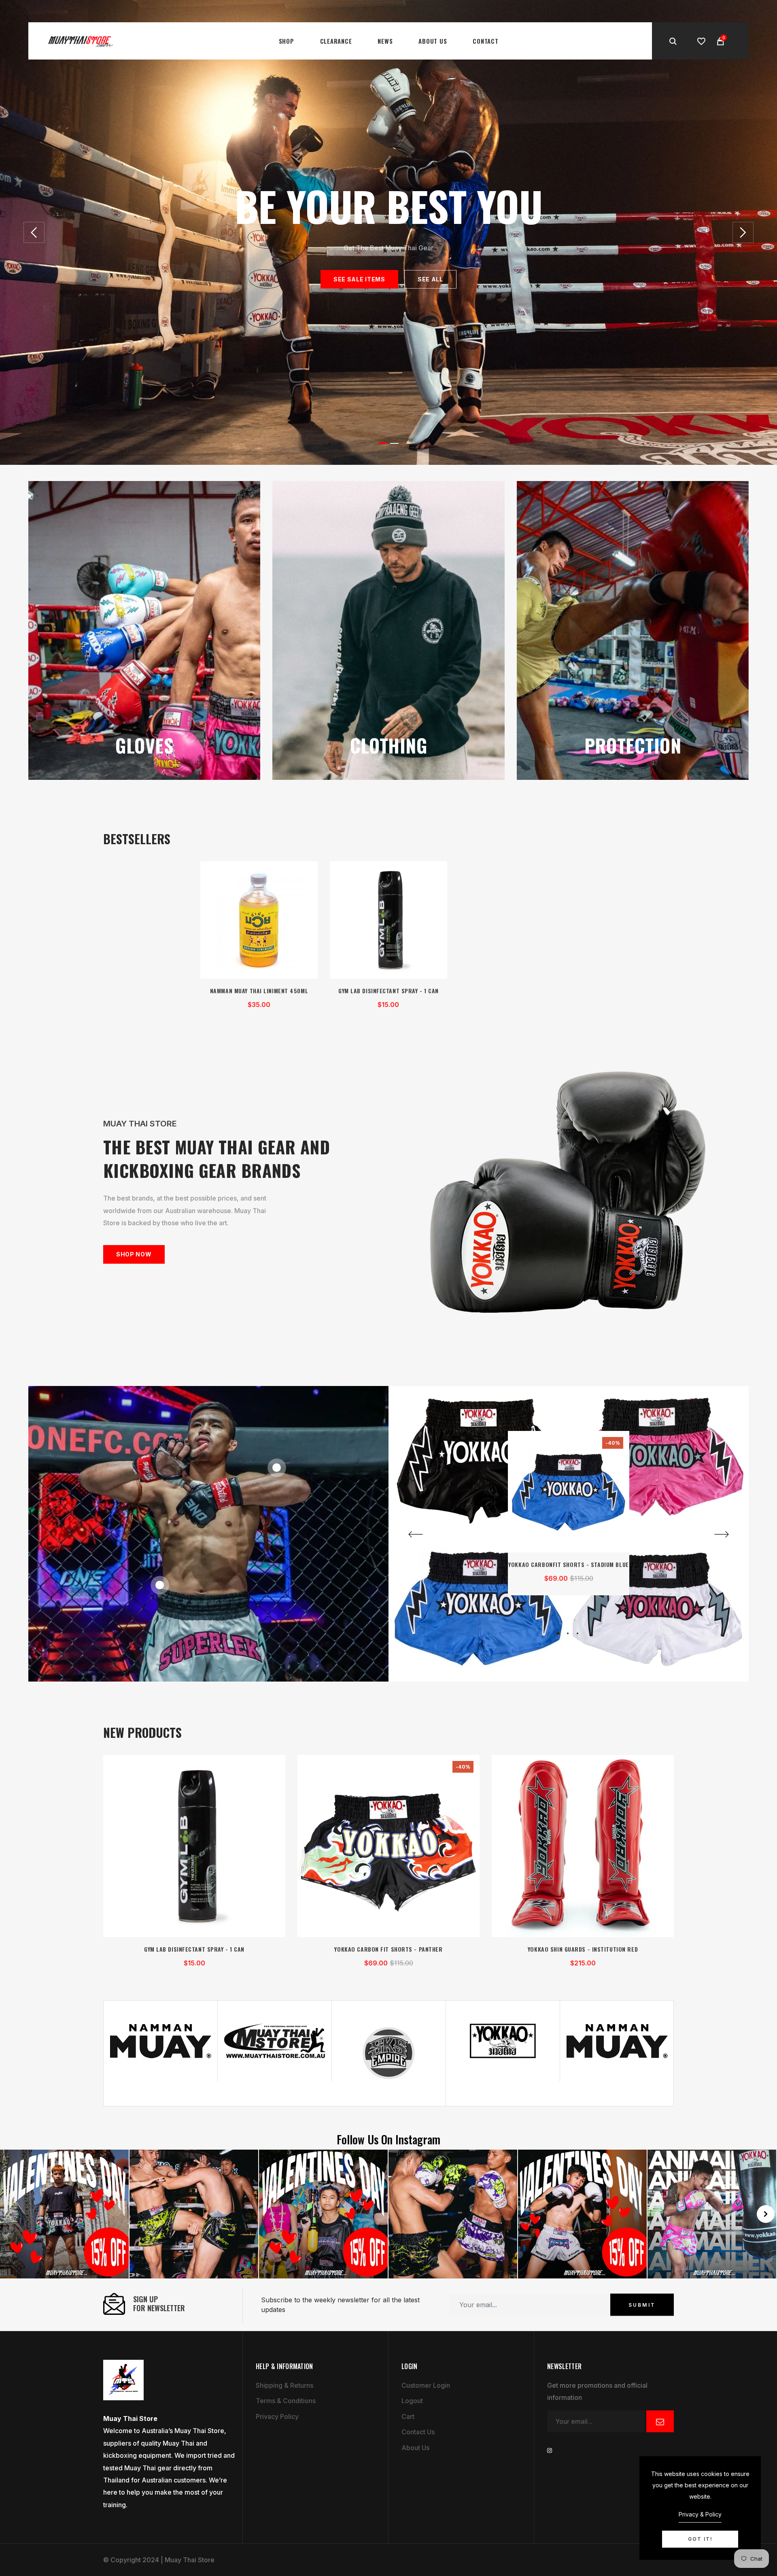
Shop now (134, 1254)
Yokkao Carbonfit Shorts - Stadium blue (568, 1564)
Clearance (336, 41)
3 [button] (577, 1633)
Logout (412, 2401)
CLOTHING (389, 745)
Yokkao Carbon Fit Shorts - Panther (388, 1949)
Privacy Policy (277, 2416)
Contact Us (418, 2432)
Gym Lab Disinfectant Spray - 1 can (388, 991)
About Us (433, 41)
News (385, 41)
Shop (287, 41)
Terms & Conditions (286, 2401)
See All (430, 279)
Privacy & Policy (700, 2514)
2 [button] (394, 443)
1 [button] (383, 443)
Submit (642, 2305)
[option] (388, 232)
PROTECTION (633, 745)
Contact (485, 41)
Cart (408, 2416)
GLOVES (144, 745)
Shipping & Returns (284, 2385)
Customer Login (426, 2385)
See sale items (359, 279)
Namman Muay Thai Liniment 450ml (259, 991)
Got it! (700, 2539)
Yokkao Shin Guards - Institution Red (583, 1949)
